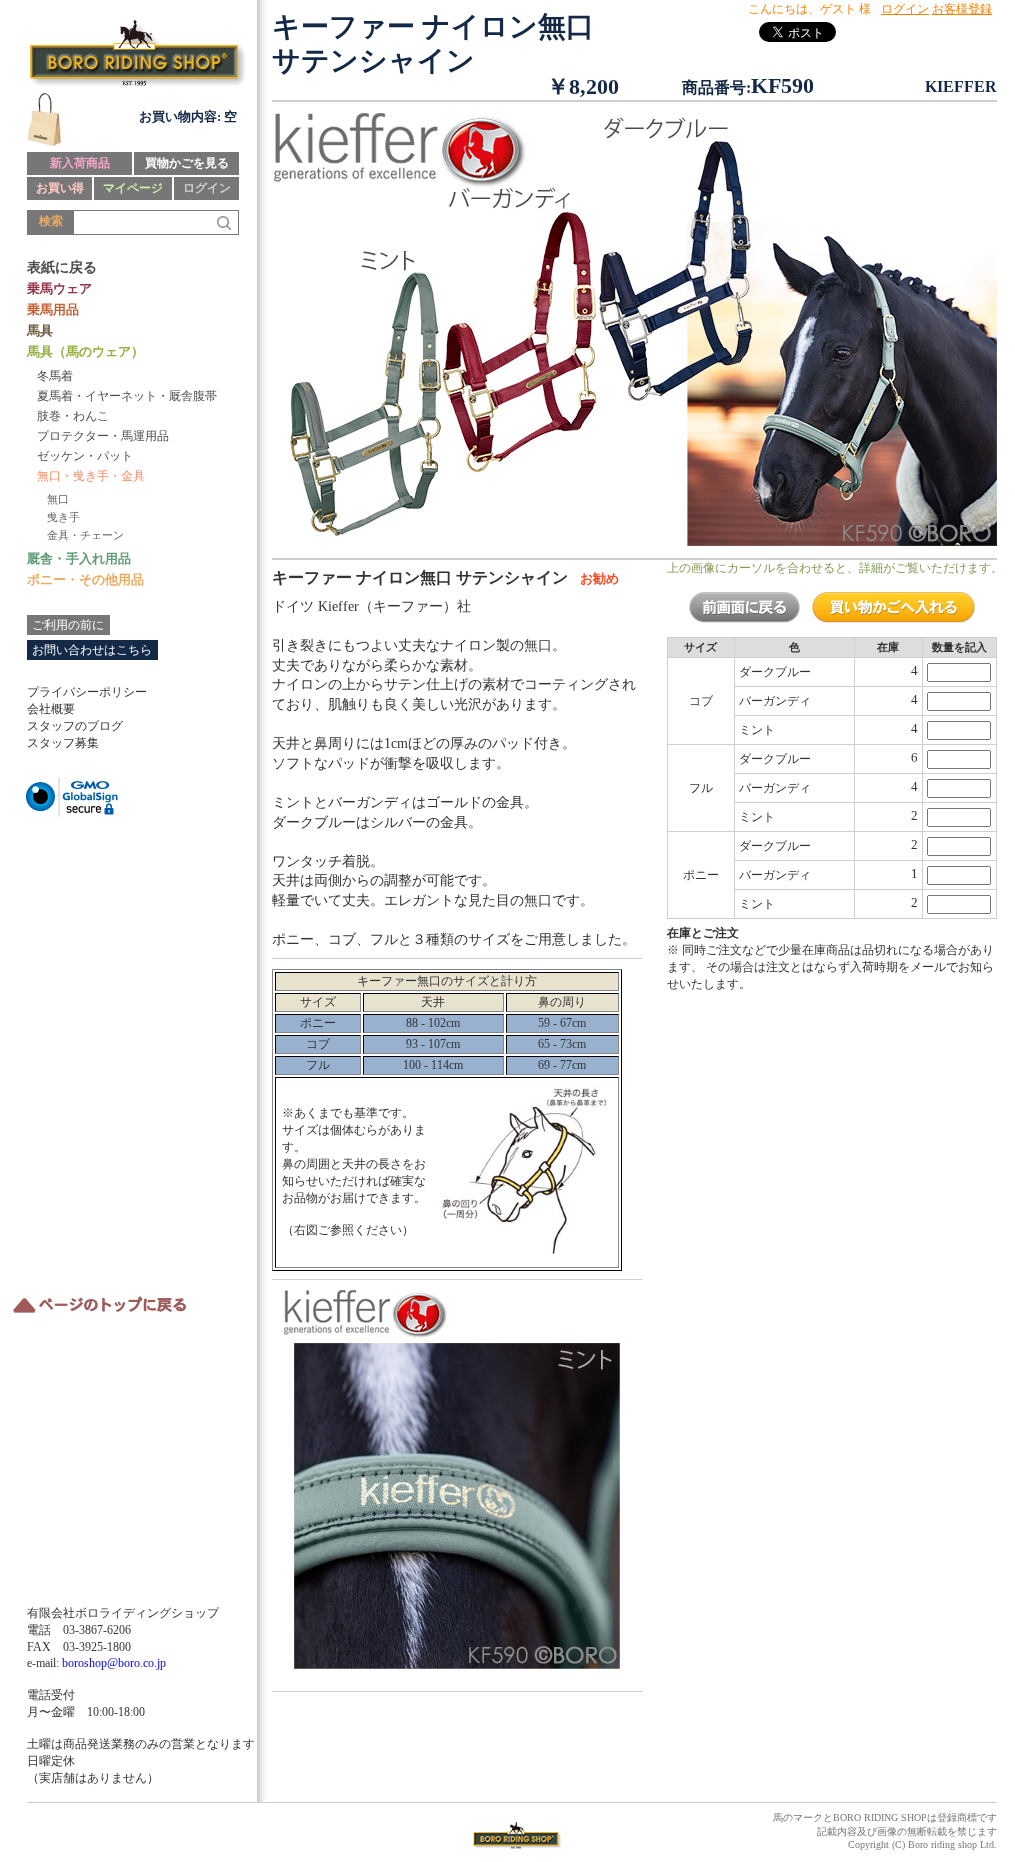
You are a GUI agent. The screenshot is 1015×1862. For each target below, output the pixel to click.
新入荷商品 (80, 163)
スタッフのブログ (75, 726)
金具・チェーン (85, 535)
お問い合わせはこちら (92, 650)
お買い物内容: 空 (188, 116)
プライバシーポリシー (87, 692)
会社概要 (51, 709)
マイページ (133, 188)
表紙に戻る (62, 267)
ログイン (207, 188)
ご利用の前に (68, 625)
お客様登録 (962, 9)
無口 (58, 499)
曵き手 (63, 517)
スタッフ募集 (63, 743)
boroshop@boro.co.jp (114, 1663)
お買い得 (60, 188)
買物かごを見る (187, 163)
